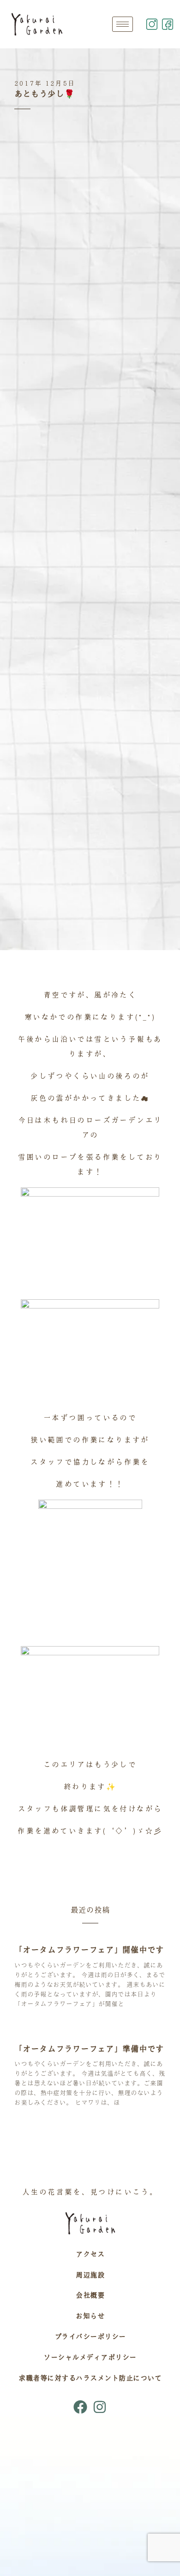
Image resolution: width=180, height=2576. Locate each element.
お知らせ (90, 2316)
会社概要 (90, 2295)
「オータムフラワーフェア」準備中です (89, 2049)
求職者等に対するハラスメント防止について (90, 2378)
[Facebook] (80, 2407)
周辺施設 (90, 2275)
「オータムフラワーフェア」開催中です (89, 1950)
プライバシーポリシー (90, 2337)
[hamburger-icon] (123, 24)
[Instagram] (100, 2407)
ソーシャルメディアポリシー (90, 2357)
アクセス (90, 2254)
